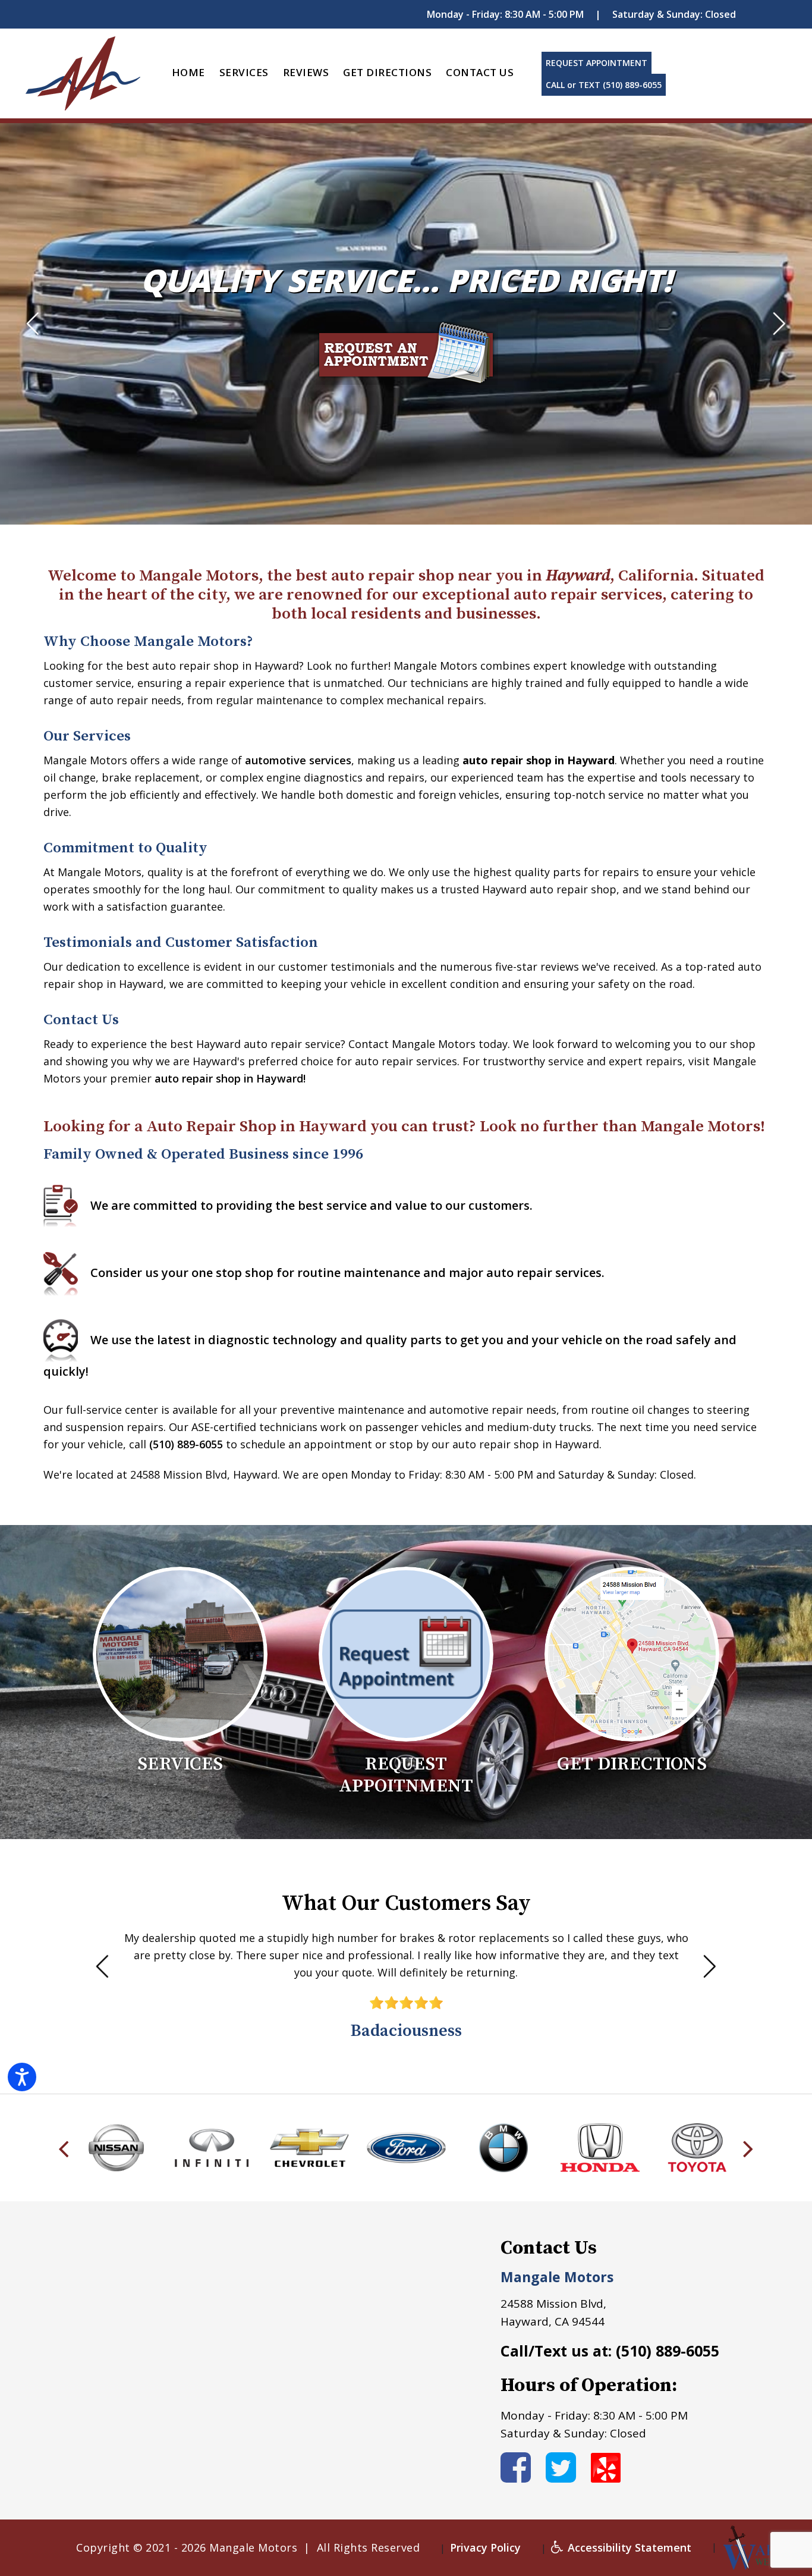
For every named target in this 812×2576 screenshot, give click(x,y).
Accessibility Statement (628, 2547)
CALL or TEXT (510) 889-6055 (604, 85)
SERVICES (244, 72)
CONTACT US (480, 72)
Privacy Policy (485, 2547)
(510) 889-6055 (186, 1444)
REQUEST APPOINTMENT (597, 63)
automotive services (298, 760)
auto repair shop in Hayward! (230, 1078)
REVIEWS (306, 72)
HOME (188, 72)
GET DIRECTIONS (387, 72)
